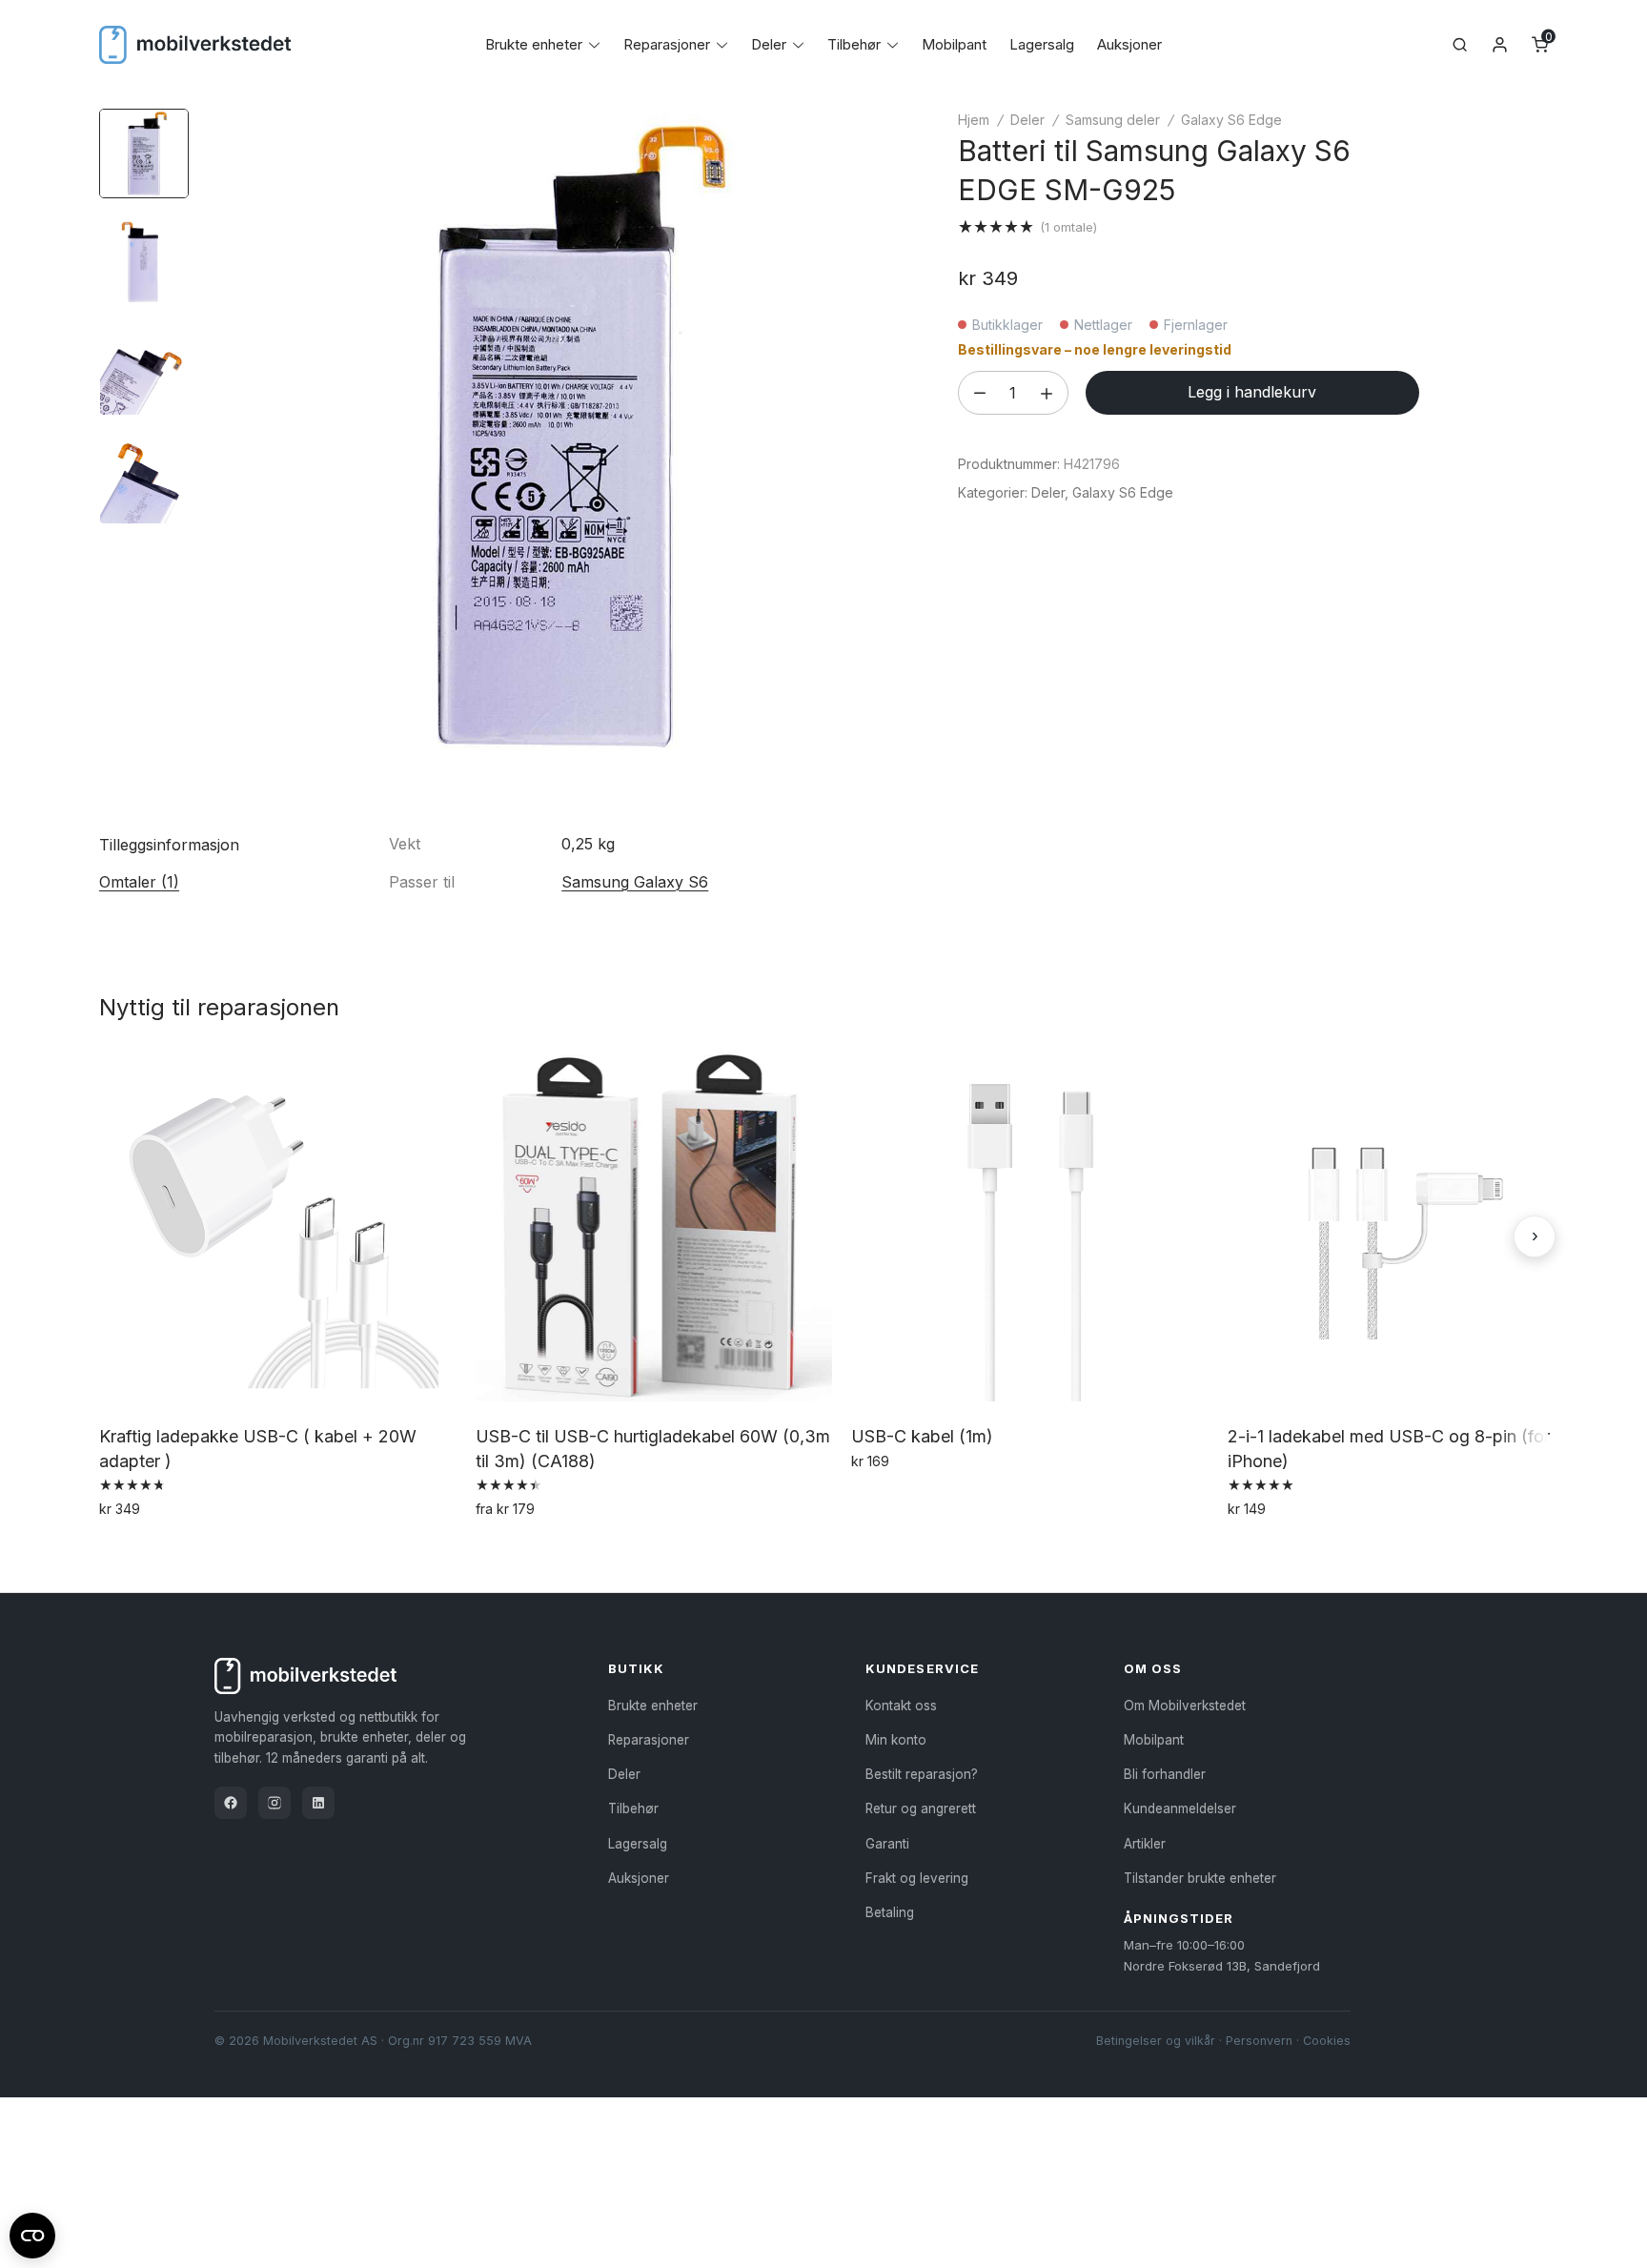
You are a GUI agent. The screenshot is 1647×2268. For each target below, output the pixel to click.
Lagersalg (1042, 44)
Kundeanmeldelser (1180, 1808)
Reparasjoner (667, 44)
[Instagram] (274, 1803)
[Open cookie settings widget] (32, 2233)
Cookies (1327, 2041)
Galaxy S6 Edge (1231, 120)
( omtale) (1068, 227)
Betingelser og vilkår (1156, 2041)
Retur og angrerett (921, 1808)
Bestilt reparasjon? (922, 1774)
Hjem (974, 120)
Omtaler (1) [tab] (139, 882)
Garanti (887, 1844)
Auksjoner (1129, 44)
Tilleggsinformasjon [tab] (169, 845)
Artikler (1145, 1844)
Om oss (1153, 1668)
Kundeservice (922, 1668)
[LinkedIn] (318, 1803)
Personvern (1259, 2041)
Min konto (896, 1740)
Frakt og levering (917, 1878)
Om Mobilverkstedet (1185, 1706)
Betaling (890, 1912)
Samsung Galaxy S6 (635, 882)
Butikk (636, 1668)
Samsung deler (1113, 120)
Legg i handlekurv (1252, 392)
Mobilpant (954, 44)
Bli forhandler (1165, 1774)
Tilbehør (854, 44)
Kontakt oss (901, 1706)
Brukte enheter (534, 44)
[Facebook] (231, 1803)
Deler (769, 44)
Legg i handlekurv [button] (164, 1550)
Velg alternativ (528, 1550)
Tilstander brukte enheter (1200, 1878)
